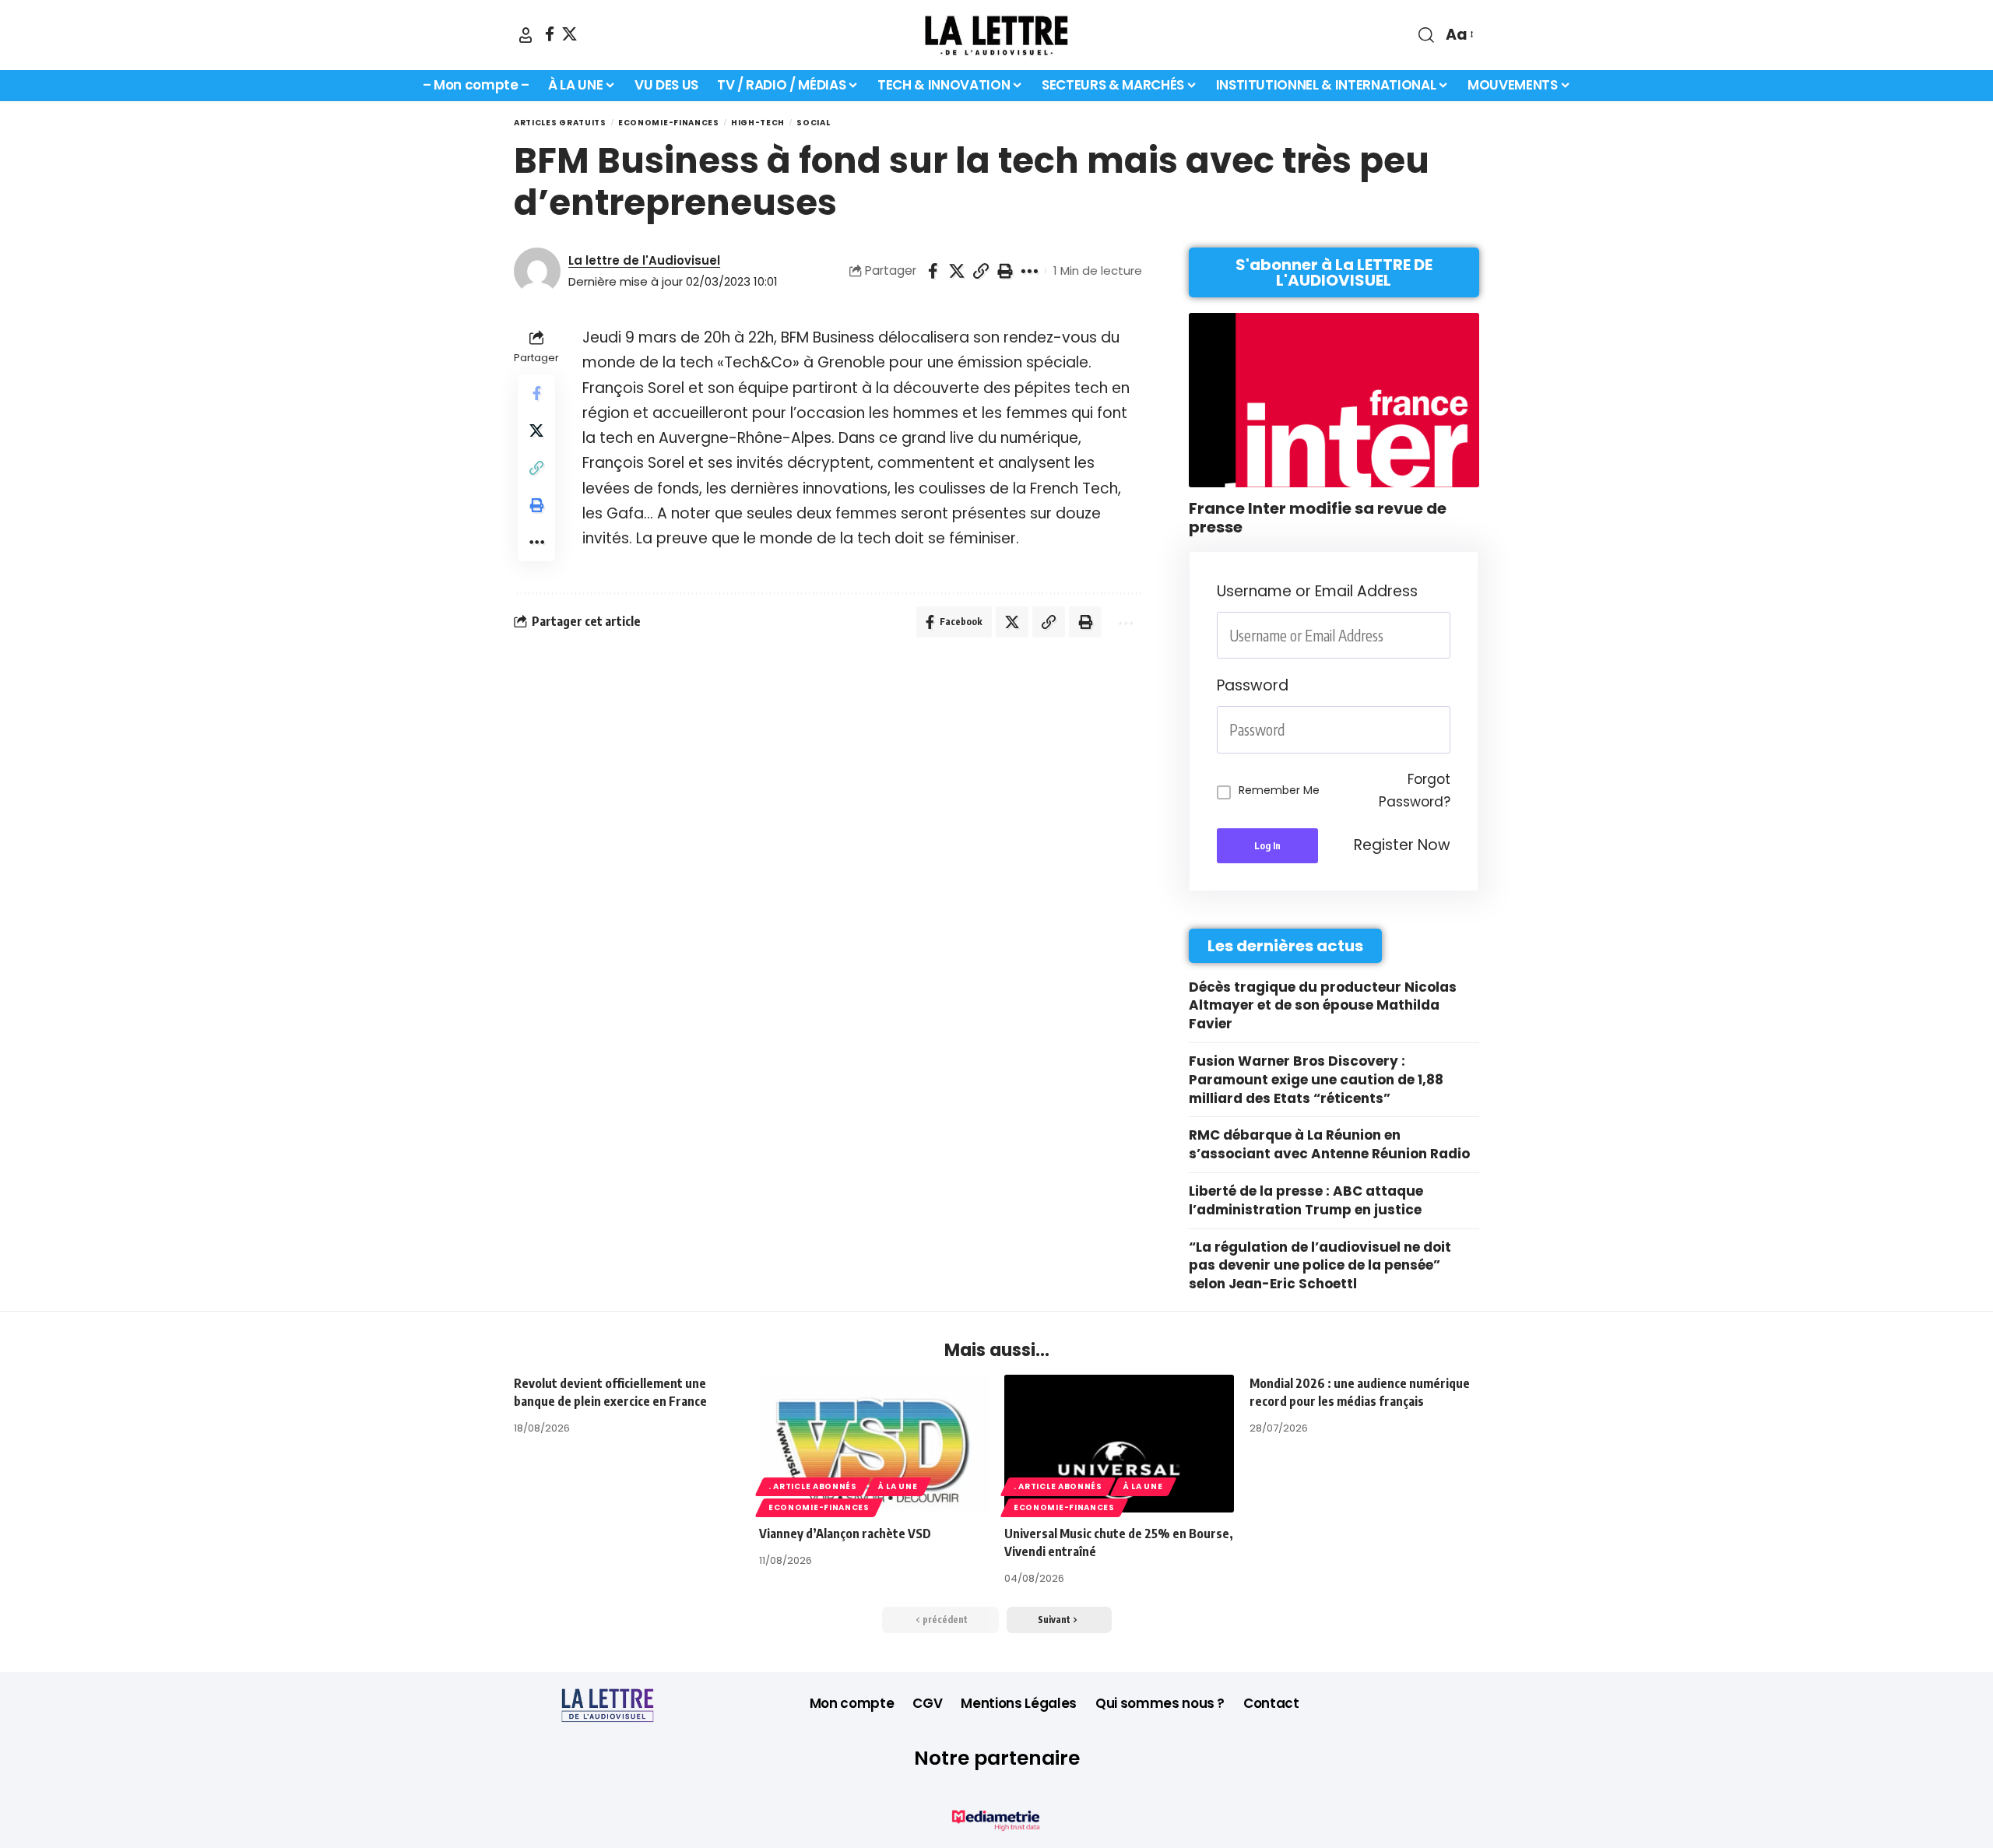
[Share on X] (957, 271)
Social (813, 123)
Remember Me (1279, 790)
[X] (569, 34)
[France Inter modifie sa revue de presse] (1334, 400)
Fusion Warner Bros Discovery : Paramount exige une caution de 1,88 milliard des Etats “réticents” (1316, 1080)
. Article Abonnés (813, 1486)
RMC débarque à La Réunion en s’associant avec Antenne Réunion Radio (1329, 1144)
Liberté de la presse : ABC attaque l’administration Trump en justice (1306, 1200)
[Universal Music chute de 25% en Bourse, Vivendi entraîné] (1119, 1444)
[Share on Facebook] (933, 271)
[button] (525, 35)
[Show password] (1446, 730)
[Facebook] (550, 34)
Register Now (1402, 845)
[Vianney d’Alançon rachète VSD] (874, 1444)
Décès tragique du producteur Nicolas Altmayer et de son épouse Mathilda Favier (1323, 1006)
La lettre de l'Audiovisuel (644, 260)
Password (1253, 685)
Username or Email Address (1317, 591)
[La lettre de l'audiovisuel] (996, 35)
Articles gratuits (560, 123)
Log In (1267, 846)
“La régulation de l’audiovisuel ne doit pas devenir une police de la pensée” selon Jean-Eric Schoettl (1320, 1266)
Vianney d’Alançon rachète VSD (845, 1534)
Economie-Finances (669, 123)
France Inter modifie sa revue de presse (1318, 518)
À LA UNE (898, 1486)
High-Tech (758, 123)
